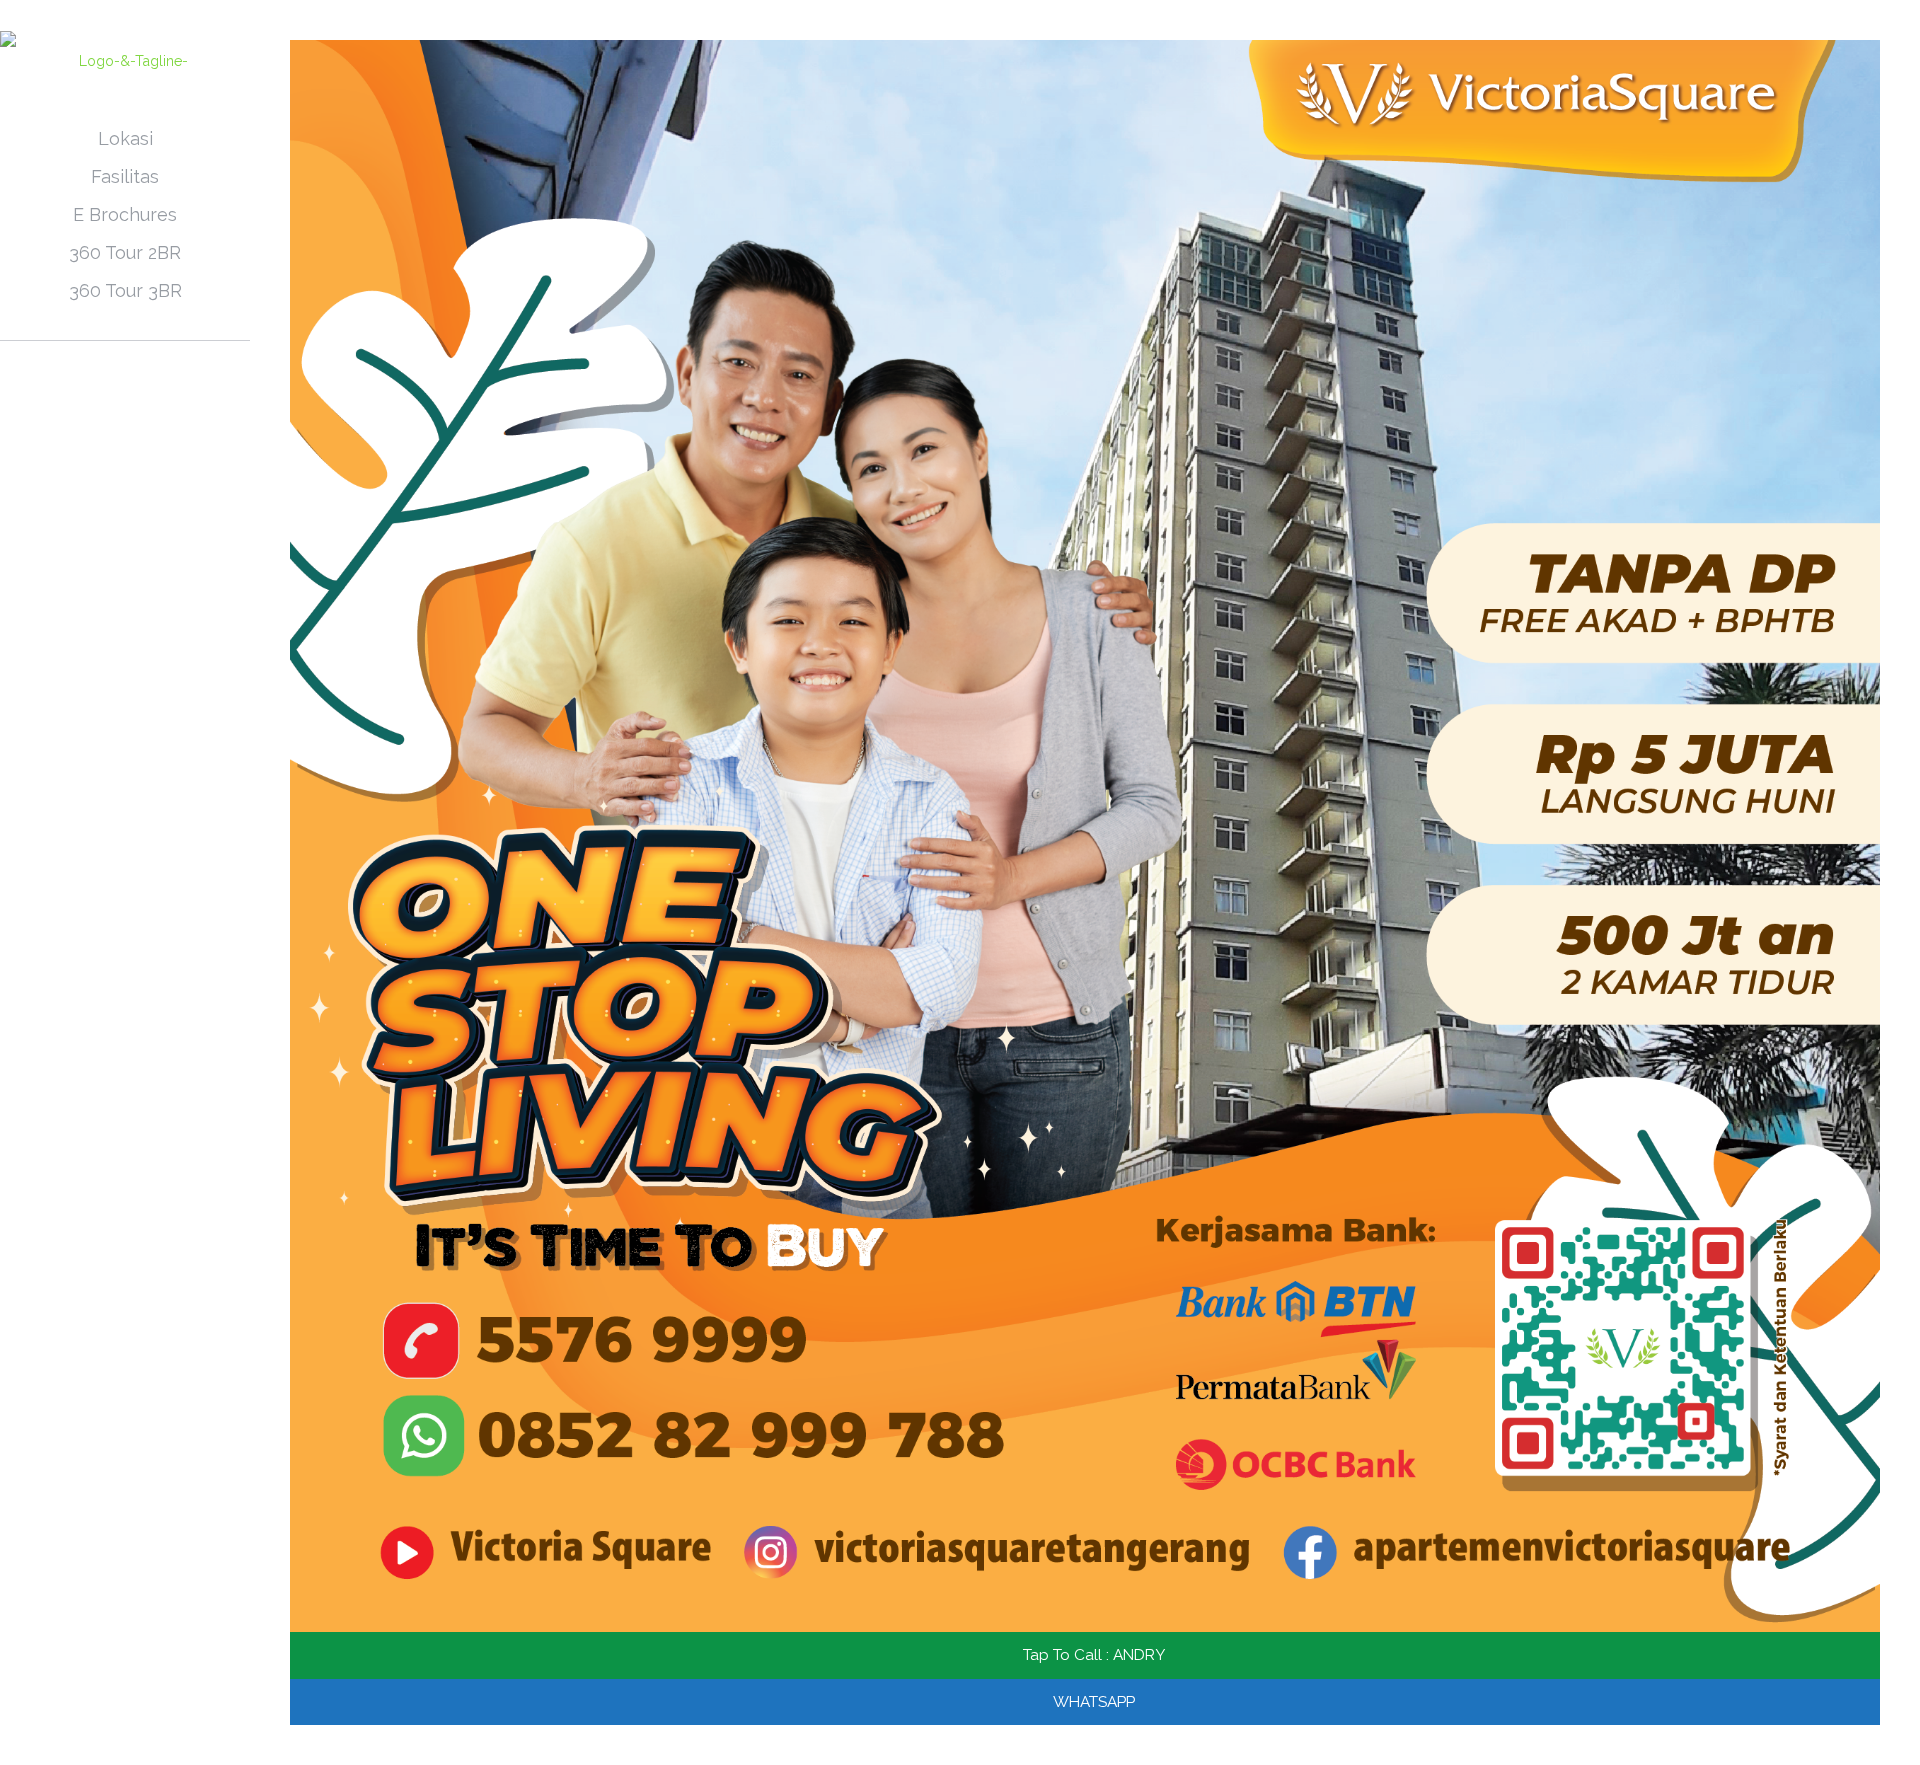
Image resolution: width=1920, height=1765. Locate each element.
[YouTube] (138, 1737)
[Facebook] (111, 1737)
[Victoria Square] (125, 60)
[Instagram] (165, 1737)
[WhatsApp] (84, 1737)
